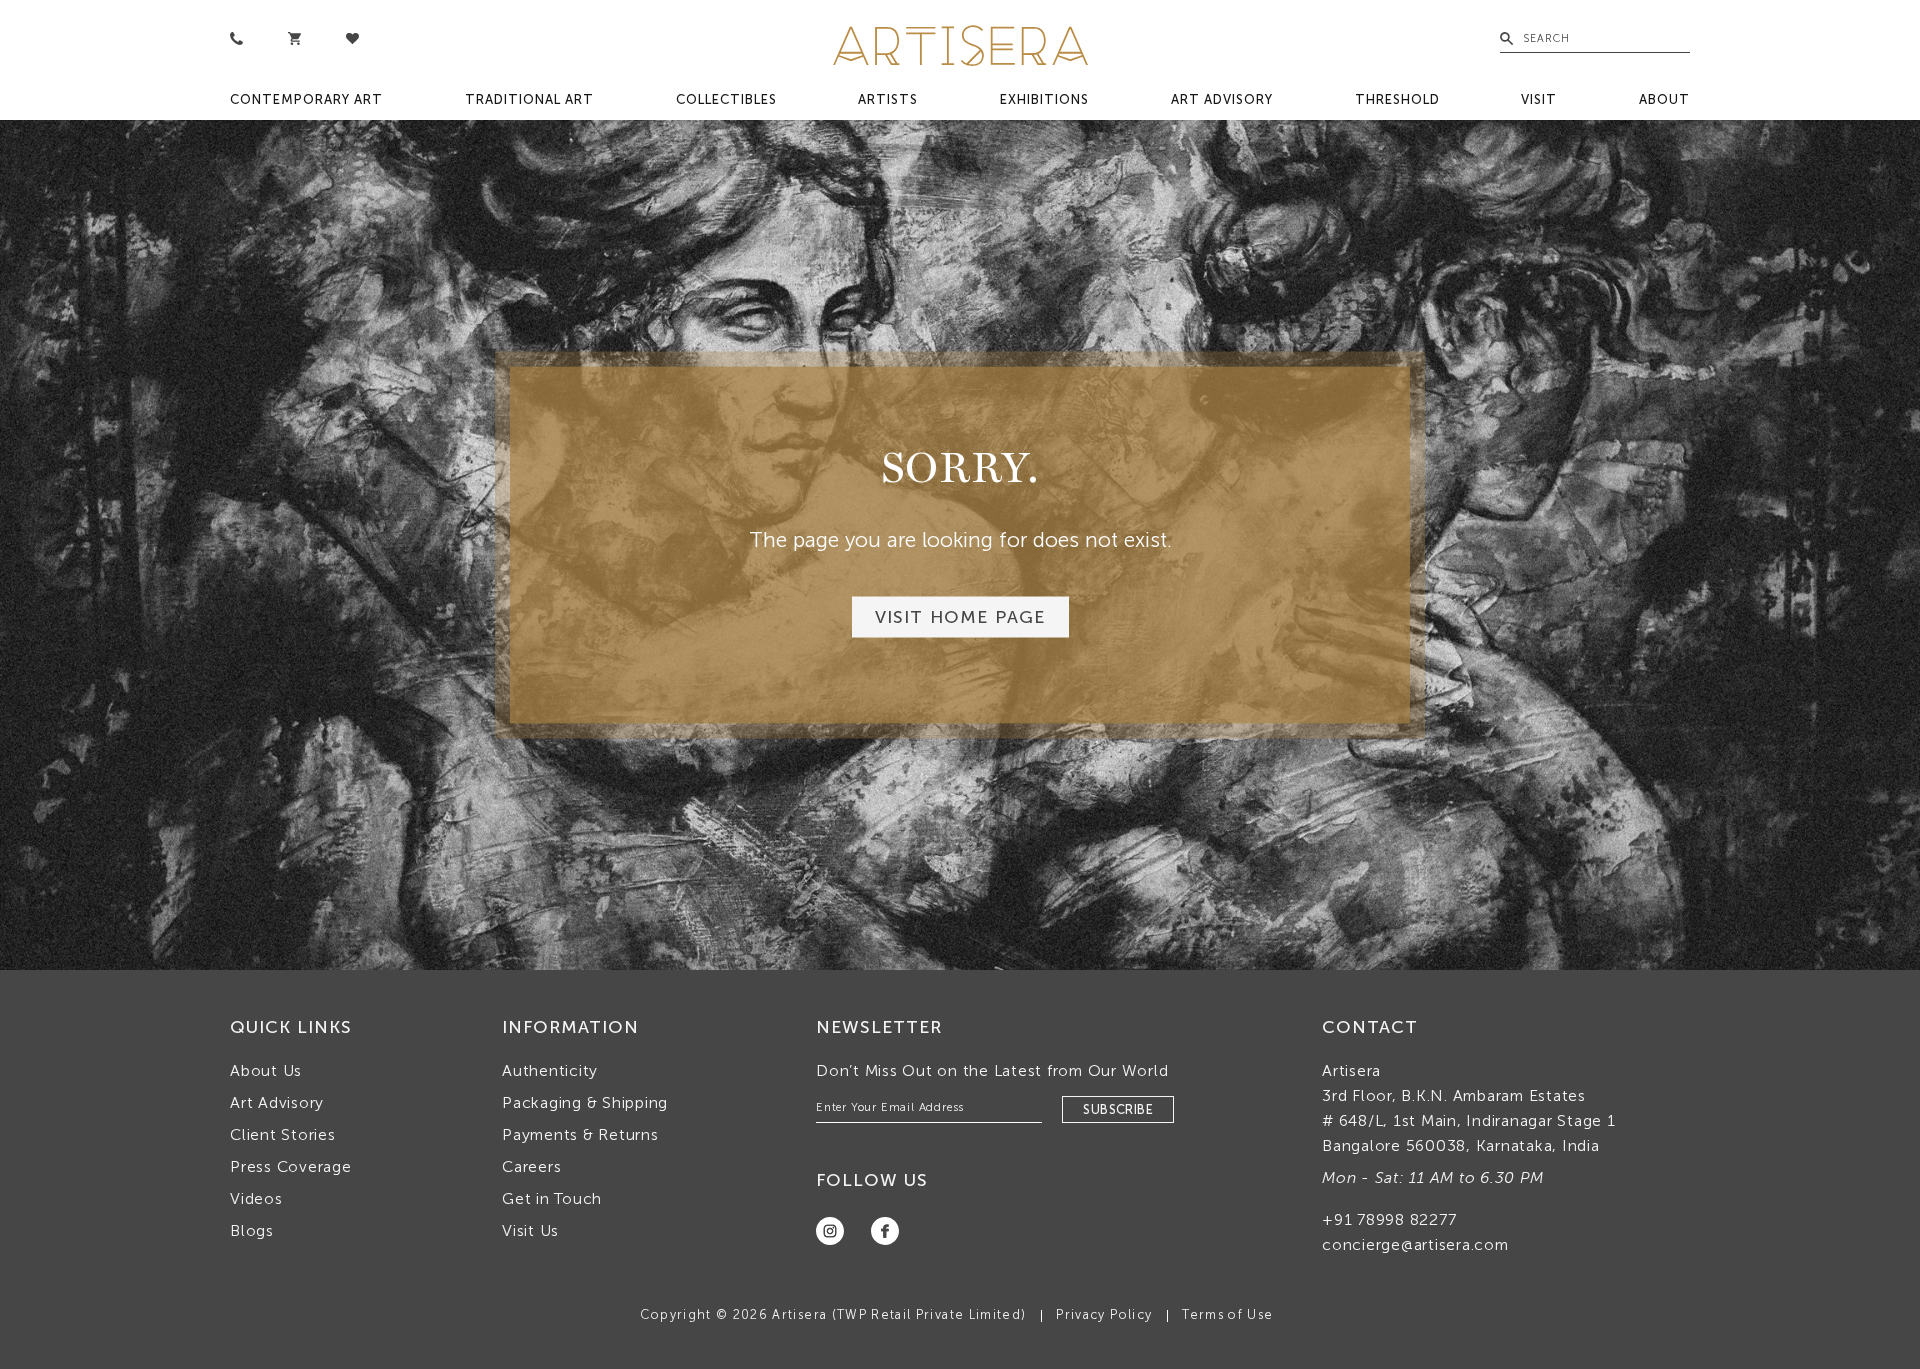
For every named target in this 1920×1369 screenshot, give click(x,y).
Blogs (252, 1230)
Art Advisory (1222, 99)
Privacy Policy (1104, 1314)
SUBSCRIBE (1118, 1109)
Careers (531, 1166)
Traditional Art (529, 99)
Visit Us (530, 1230)
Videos (256, 1198)
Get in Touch (552, 1198)
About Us (266, 1070)
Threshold (1397, 99)
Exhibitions (1044, 99)
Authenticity (550, 1070)
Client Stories (283, 1134)
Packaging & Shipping (585, 1102)
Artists (888, 99)
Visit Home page (960, 617)
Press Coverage (291, 1166)
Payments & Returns (580, 1134)
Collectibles (726, 99)
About (1664, 99)
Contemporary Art (306, 99)
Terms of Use (1227, 1314)
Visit (1539, 99)
